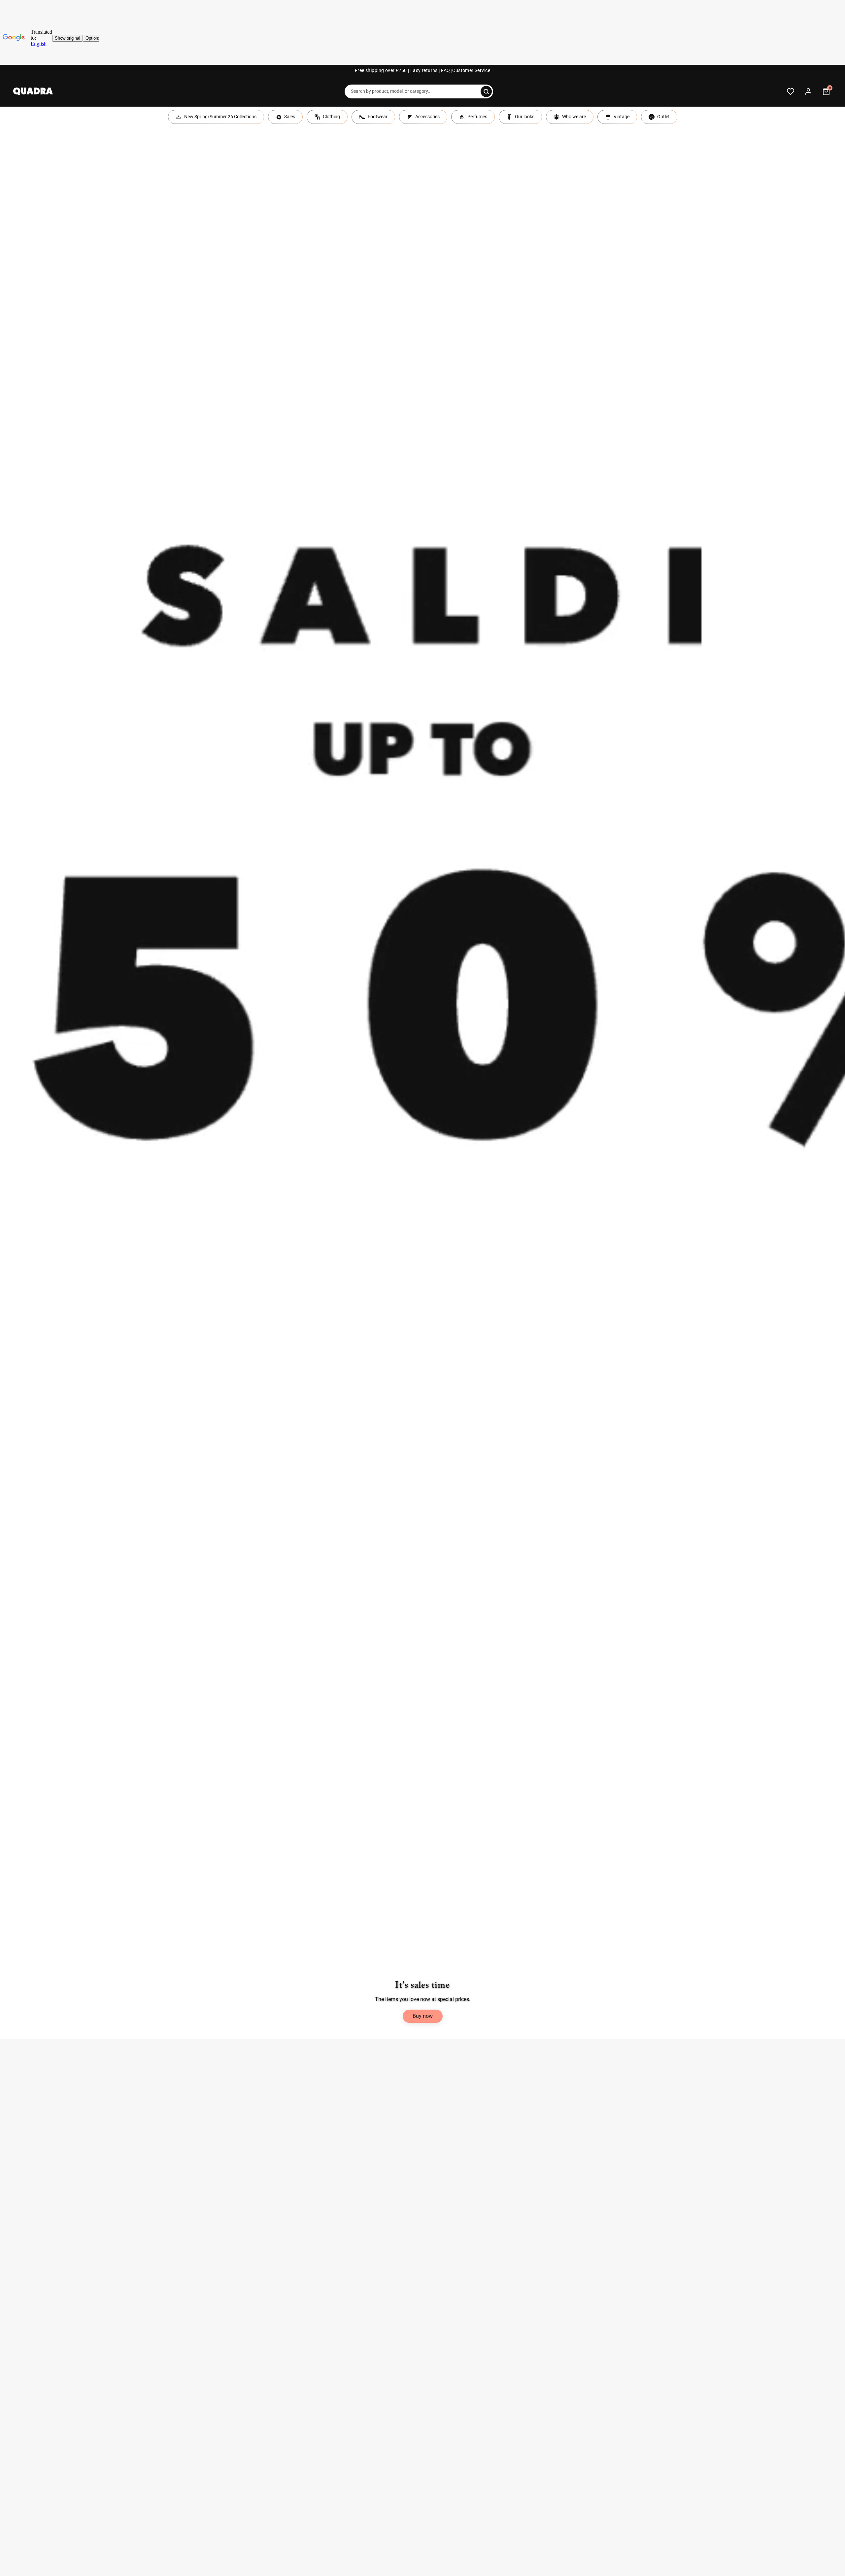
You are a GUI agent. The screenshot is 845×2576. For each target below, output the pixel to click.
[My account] (808, 91)
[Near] (486, 91)
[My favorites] (791, 91)
